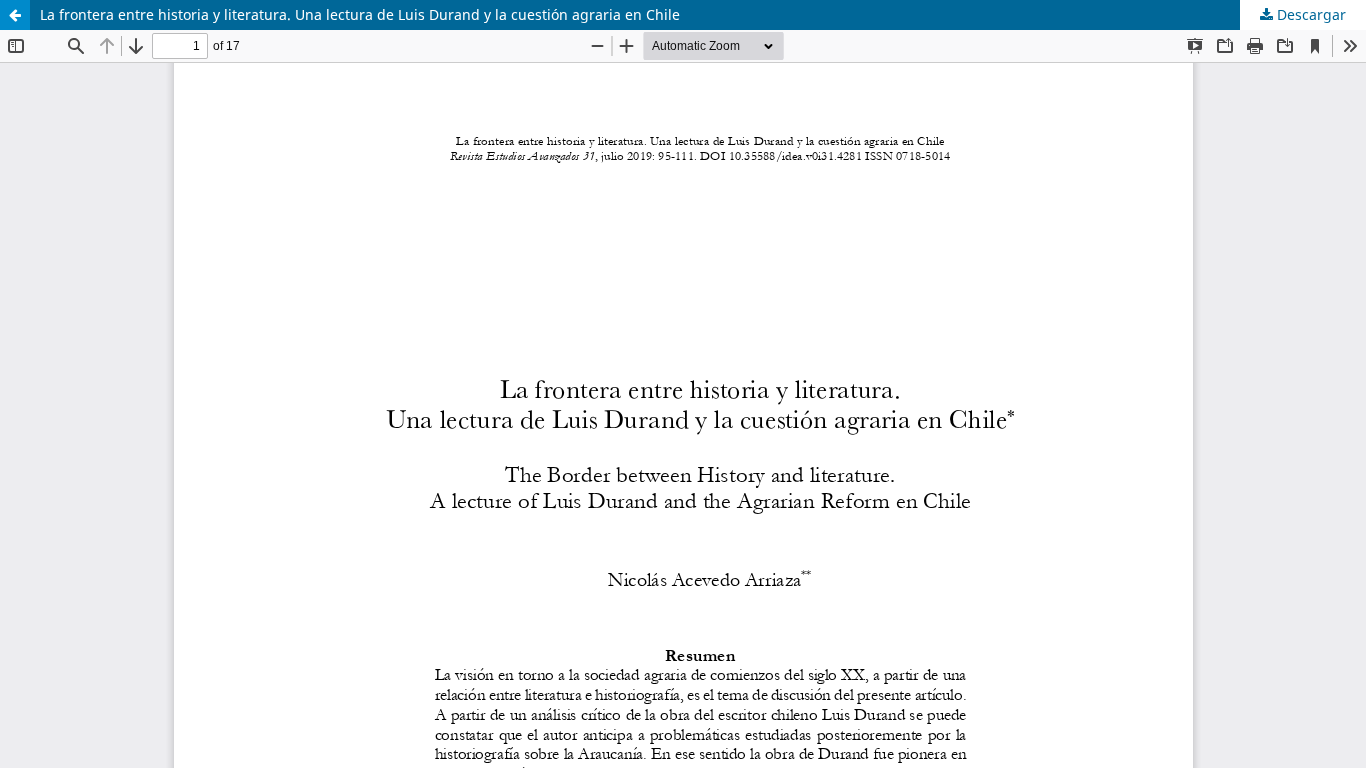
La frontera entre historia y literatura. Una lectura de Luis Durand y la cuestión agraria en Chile (360, 14)
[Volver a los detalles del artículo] (15, 15)
